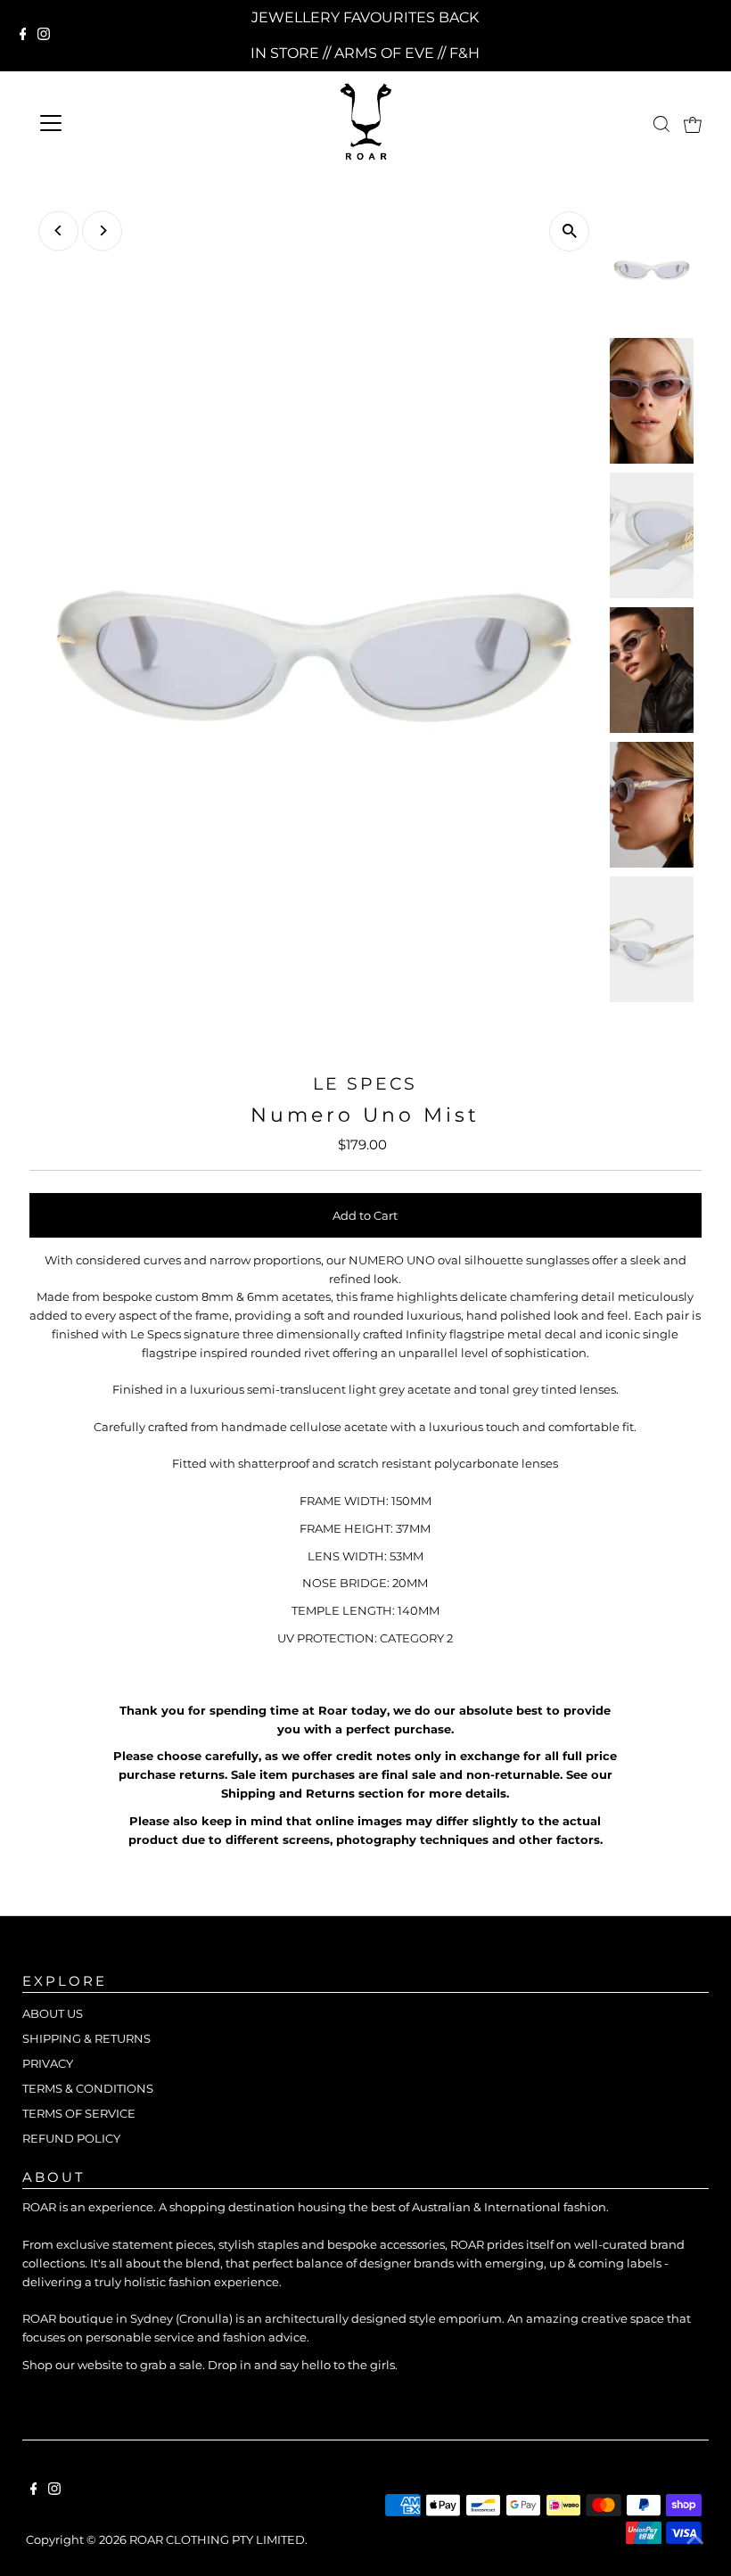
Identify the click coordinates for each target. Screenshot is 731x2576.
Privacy (48, 2063)
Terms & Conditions (88, 2088)
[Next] (102, 230)
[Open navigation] (115, 123)
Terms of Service (79, 2113)
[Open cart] (693, 123)
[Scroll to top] (695, 2540)
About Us (53, 2013)
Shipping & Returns (86, 2038)
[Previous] (58, 230)
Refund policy (71, 2138)
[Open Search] (661, 124)
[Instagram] (44, 36)
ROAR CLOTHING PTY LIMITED (217, 2539)
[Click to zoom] (569, 231)
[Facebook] (23, 36)
